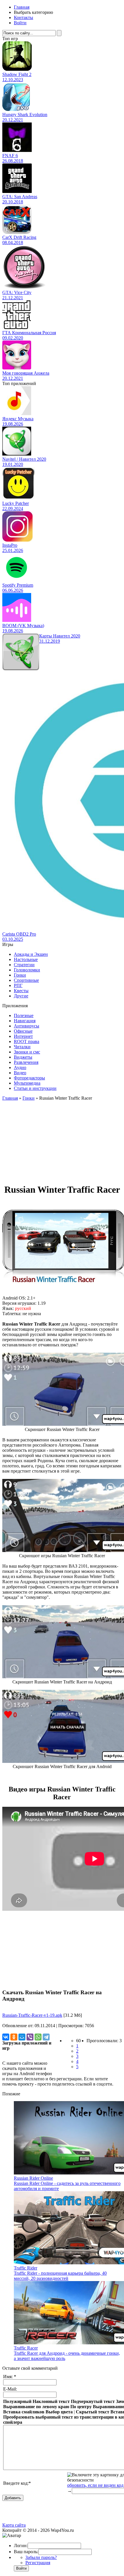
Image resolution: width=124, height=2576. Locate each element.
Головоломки (27, 970)
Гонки (20, 975)
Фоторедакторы (29, 1078)
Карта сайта (14, 2525)
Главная (22, 7)
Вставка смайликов (24, 2412)
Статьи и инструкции (35, 1088)
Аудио (20, 1067)
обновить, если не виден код (95, 2485)
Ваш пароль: (26, 2552)
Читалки (22, 1047)
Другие (21, 996)
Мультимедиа (27, 1083)
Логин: (21, 2546)
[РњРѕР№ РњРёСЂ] (22, 2037)
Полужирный (17, 2401)
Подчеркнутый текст (93, 2401)
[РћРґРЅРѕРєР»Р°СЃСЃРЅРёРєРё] (14, 2037)
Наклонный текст (51, 2401)
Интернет (23, 1036)
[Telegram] (46, 2037)
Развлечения (26, 1062)
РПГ (18, 985)
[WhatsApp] (38, 2037)
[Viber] (30, 2037)
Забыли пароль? (41, 2557)
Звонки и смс (27, 1052)
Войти (20, 23)
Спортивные (26, 980)
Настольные (26, 959)
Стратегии (24, 965)
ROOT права (27, 1041)
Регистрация (38, 2563)
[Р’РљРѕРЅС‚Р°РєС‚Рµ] (6, 2037)
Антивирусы (27, 1026)
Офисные (23, 1031)
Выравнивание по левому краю (36, 2407)
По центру (81, 2407)
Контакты (24, 17)
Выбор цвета (59, 2412)
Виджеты (23, 1057)
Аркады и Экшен (31, 954)
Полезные (24, 1015)
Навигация (25, 1021)
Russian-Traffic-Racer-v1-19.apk (32, 2015)
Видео (20, 1073)
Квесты (21, 991)
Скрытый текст (93, 2412)
